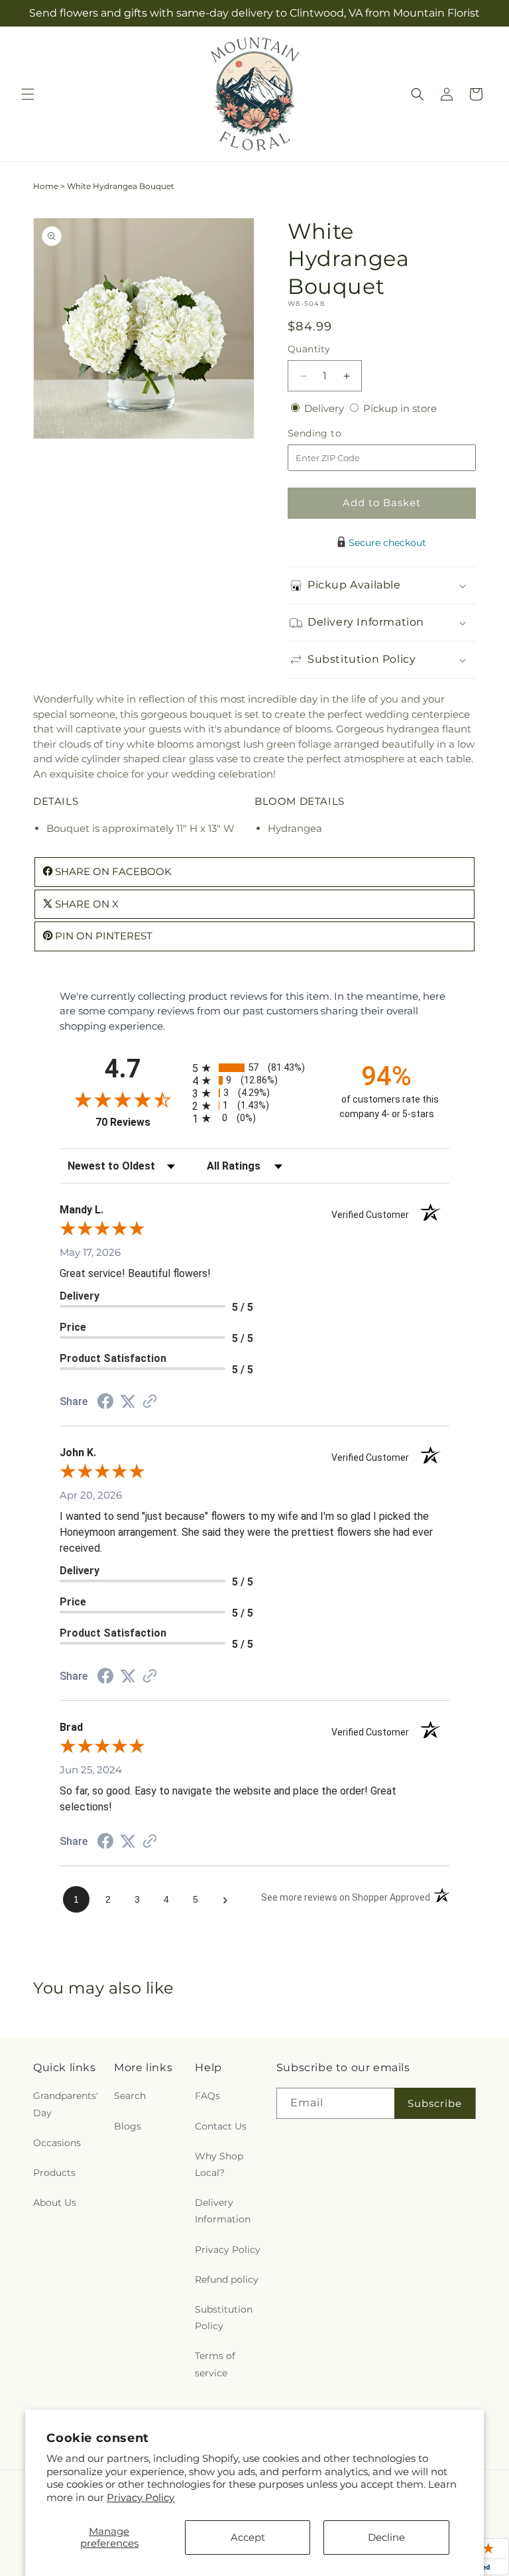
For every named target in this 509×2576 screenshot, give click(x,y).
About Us (55, 2203)
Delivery (325, 408)
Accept (248, 2537)
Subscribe (435, 2103)
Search (130, 2096)
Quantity (309, 349)
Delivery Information (223, 2211)
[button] (28, 94)
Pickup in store (400, 408)
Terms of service (215, 2364)
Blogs (128, 2126)
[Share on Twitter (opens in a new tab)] (128, 1401)
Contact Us (221, 2126)
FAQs (207, 2096)
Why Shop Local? (219, 2164)
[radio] (254, 1068)
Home (46, 186)
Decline (386, 2537)
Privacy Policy (141, 2497)
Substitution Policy (224, 2318)
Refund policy (227, 2279)
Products (54, 2173)
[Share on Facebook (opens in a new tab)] (105, 1403)
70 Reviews (141, 1122)
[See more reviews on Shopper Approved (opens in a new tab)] (150, 1402)
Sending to (334, 434)
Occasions (57, 2143)
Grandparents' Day (66, 2104)
